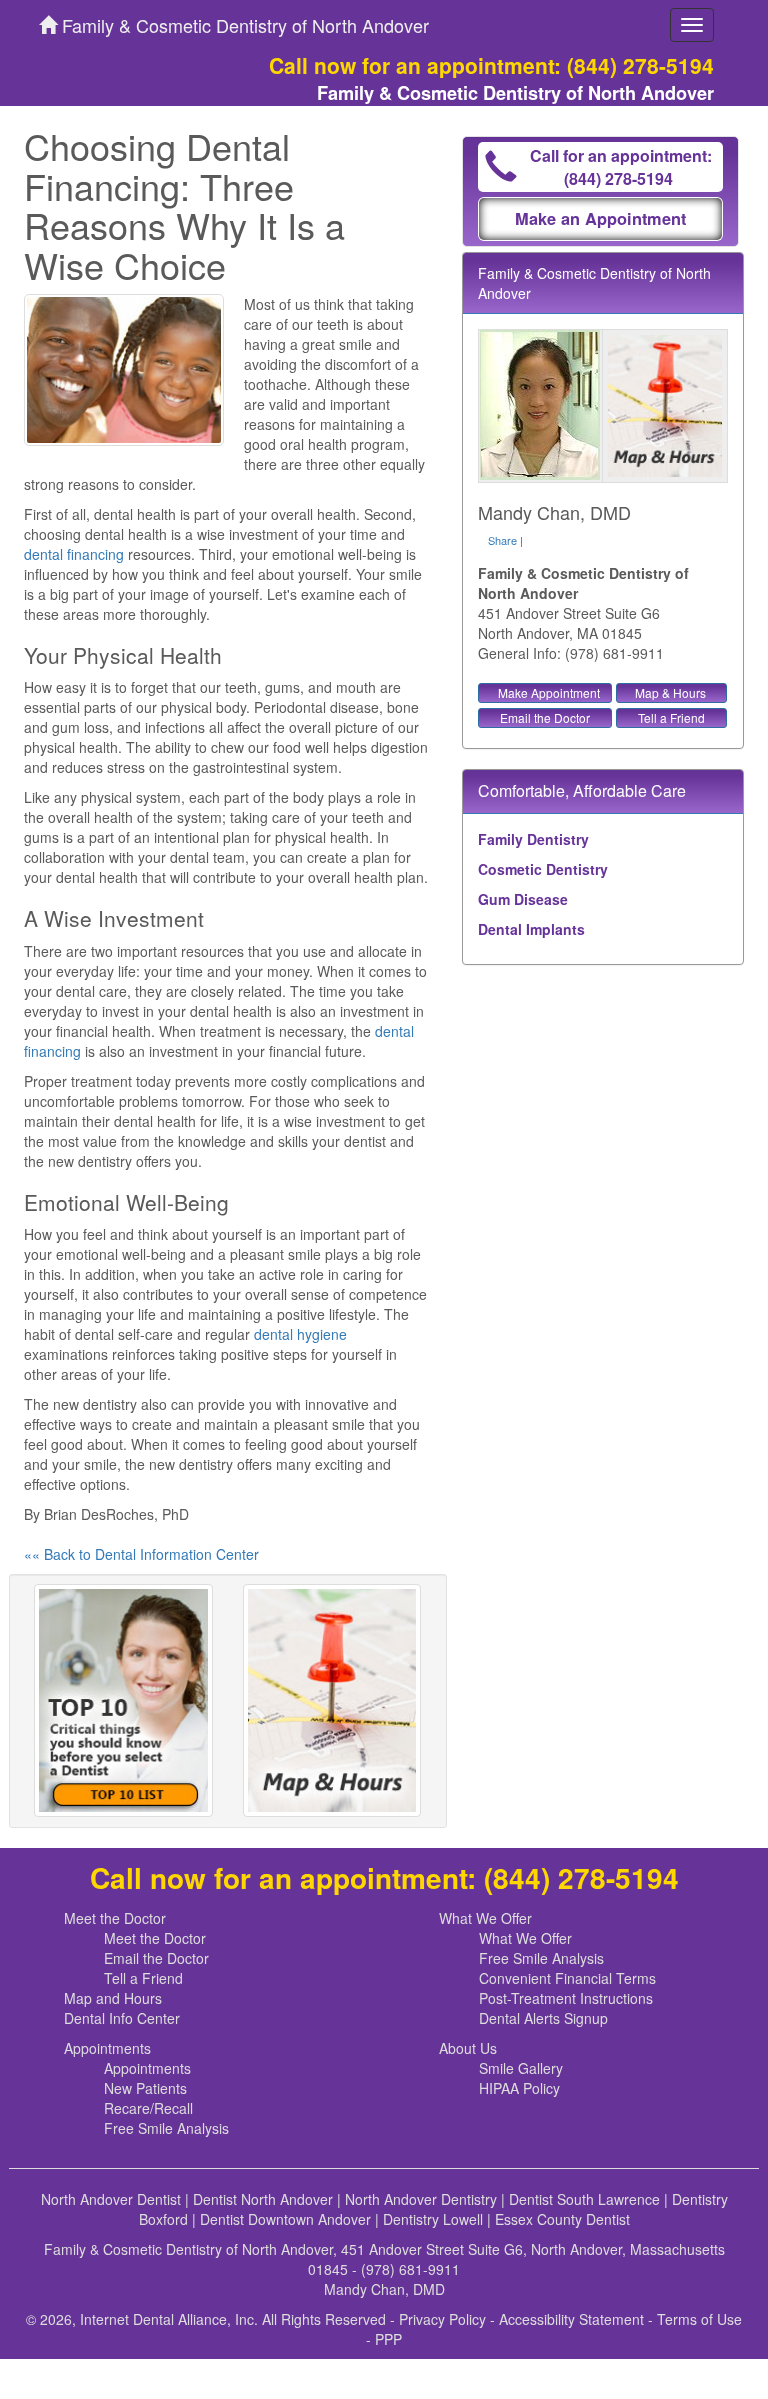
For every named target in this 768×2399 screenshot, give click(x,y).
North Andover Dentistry (421, 2199)
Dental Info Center (122, 2018)
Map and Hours (113, 1998)
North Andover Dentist (111, 2199)
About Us (468, 2048)
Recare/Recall (148, 2108)
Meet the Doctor (115, 1918)
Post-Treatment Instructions (566, 1998)
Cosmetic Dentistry (543, 869)
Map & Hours (670, 692)
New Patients (145, 2088)
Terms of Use (699, 2319)
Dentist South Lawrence (584, 2199)
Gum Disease (523, 899)
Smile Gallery (521, 2068)
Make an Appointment (600, 218)
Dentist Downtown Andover (285, 2219)
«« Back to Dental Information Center (141, 1554)
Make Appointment (549, 692)
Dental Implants (531, 929)
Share (502, 540)
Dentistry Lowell (433, 2219)
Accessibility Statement (571, 2319)
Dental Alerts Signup (543, 2018)
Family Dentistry (533, 839)
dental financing (74, 554)
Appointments (107, 2048)
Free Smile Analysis (541, 1958)
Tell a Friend (671, 717)
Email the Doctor (545, 717)
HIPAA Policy (519, 2088)
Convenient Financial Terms (567, 1978)
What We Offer (485, 1918)
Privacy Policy (442, 2319)
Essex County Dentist (562, 2219)
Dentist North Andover (263, 2199)
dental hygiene (300, 1334)
